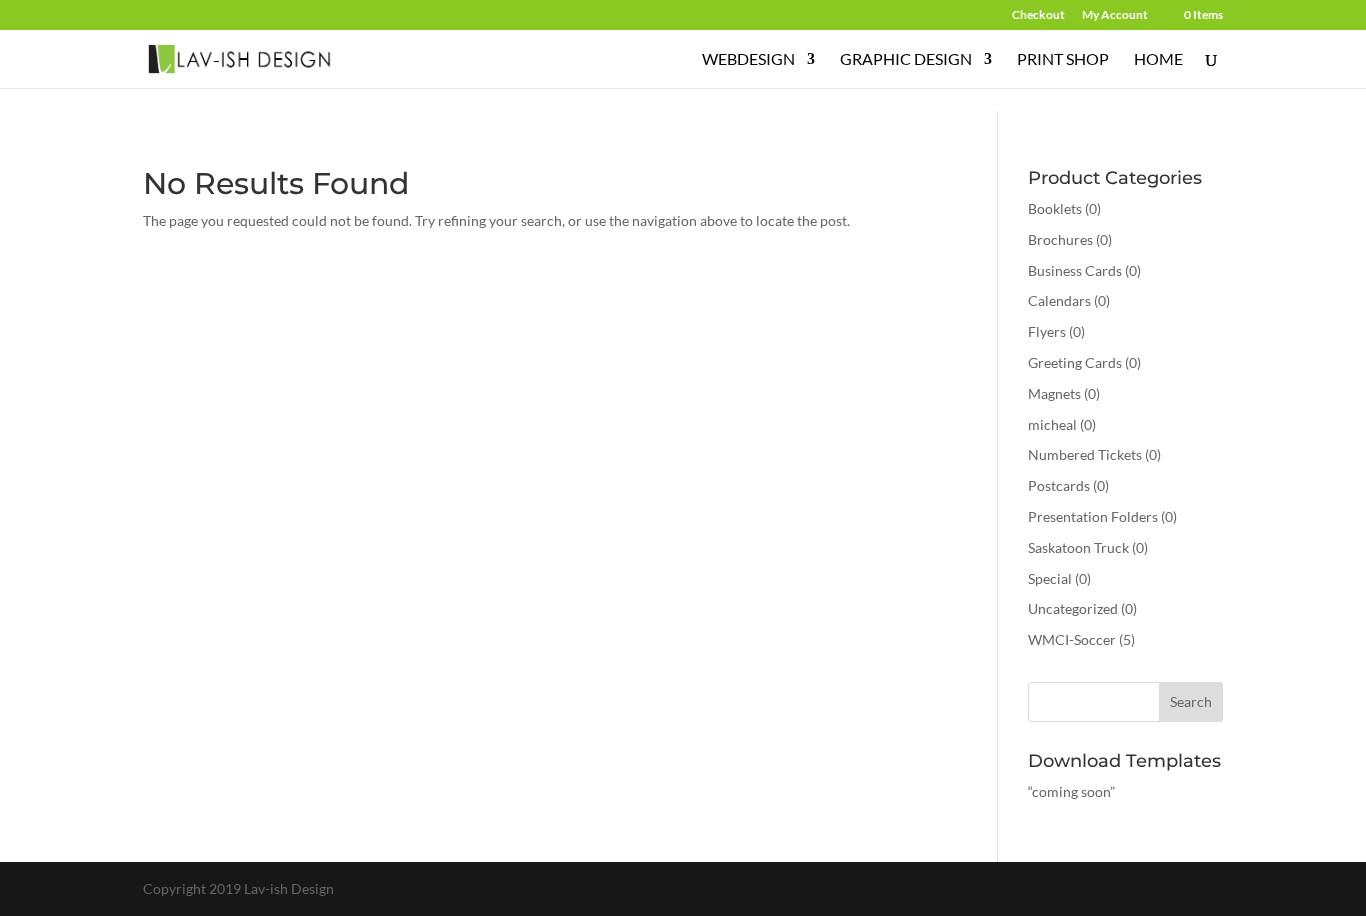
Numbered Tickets (1085, 454)
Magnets (1054, 393)
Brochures (1060, 239)
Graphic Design (906, 60)
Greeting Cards (1075, 362)
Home (1158, 60)
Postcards (1059, 485)
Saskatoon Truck (1078, 547)
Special (1050, 578)
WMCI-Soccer (1072, 639)
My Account (1115, 15)
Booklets (1055, 208)
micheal (1052, 424)
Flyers (1047, 331)
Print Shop (1063, 60)
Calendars (1059, 300)
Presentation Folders (1093, 516)
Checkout (1038, 15)
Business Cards (1075, 270)
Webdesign (748, 60)
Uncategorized (1073, 608)
